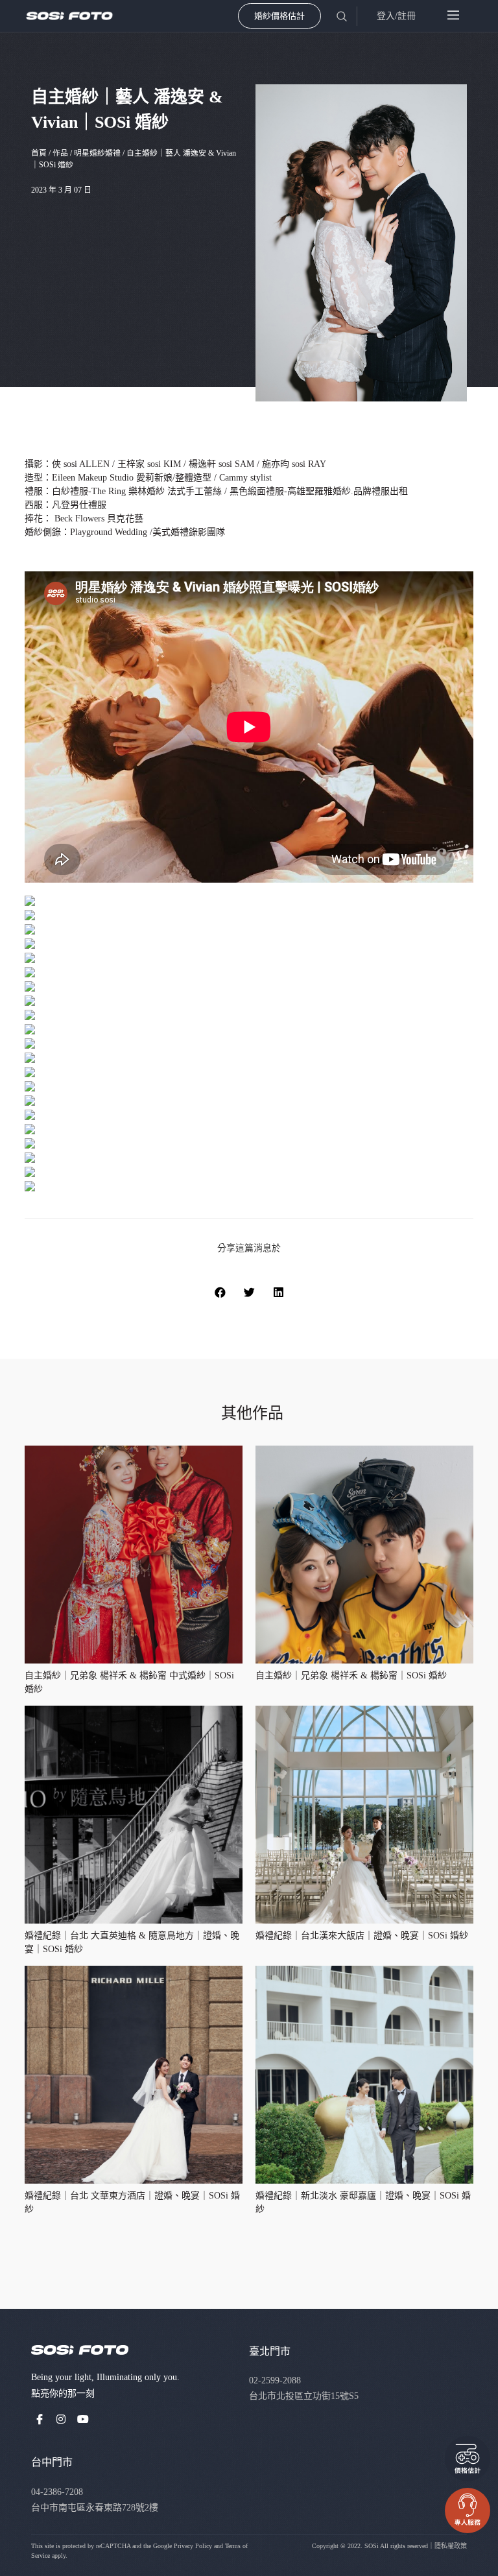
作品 (60, 153)
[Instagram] (62, 2419)
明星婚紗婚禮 (97, 153)
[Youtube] (83, 2419)
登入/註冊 (396, 16)
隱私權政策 (451, 2546)
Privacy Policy (193, 2546)
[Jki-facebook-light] (40, 2419)
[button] (220, 1292)
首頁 (39, 153)
